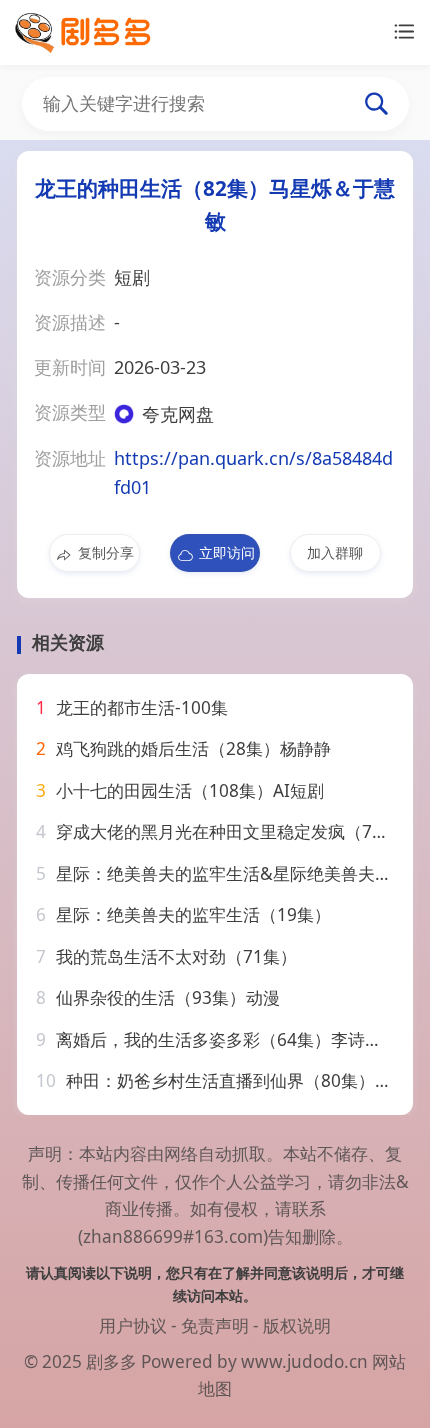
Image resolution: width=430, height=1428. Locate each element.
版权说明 (297, 1325)
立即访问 (227, 552)
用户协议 (133, 1325)
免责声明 (215, 1325)
